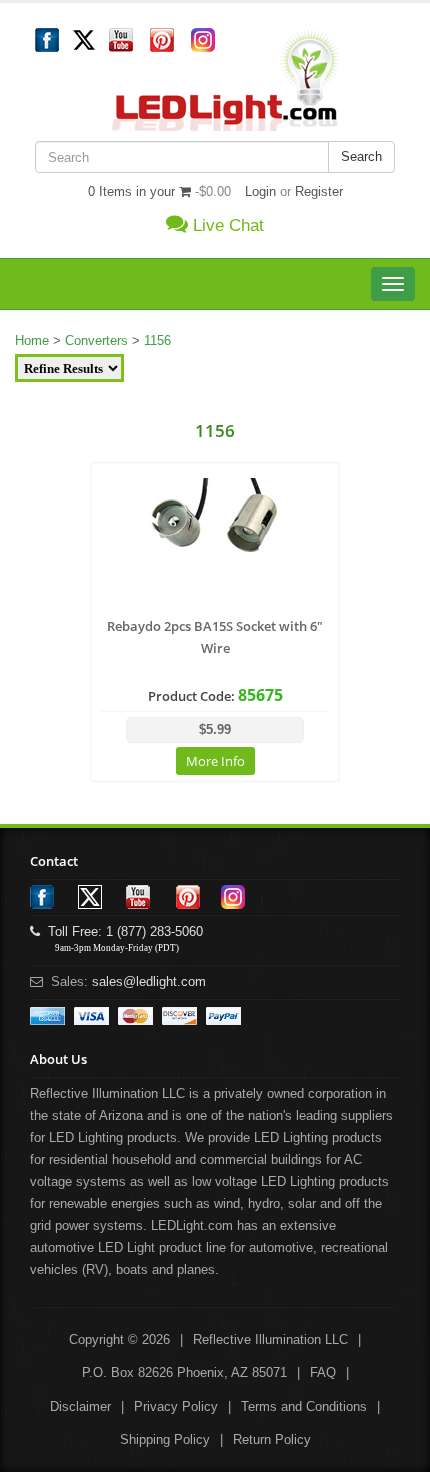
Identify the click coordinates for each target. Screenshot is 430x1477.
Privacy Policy (176, 1406)
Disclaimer (80, 1406)
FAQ (323, 1372)
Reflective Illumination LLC (270, 1339)
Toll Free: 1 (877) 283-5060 (121, 931)
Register (319, 191)
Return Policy (272, 1439)
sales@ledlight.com (149, 981)
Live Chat (226, 225)
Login (260, 191)
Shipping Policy (165, 1439)
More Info (215, 761)
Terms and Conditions (304, 1406)
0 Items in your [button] (133, 191)
